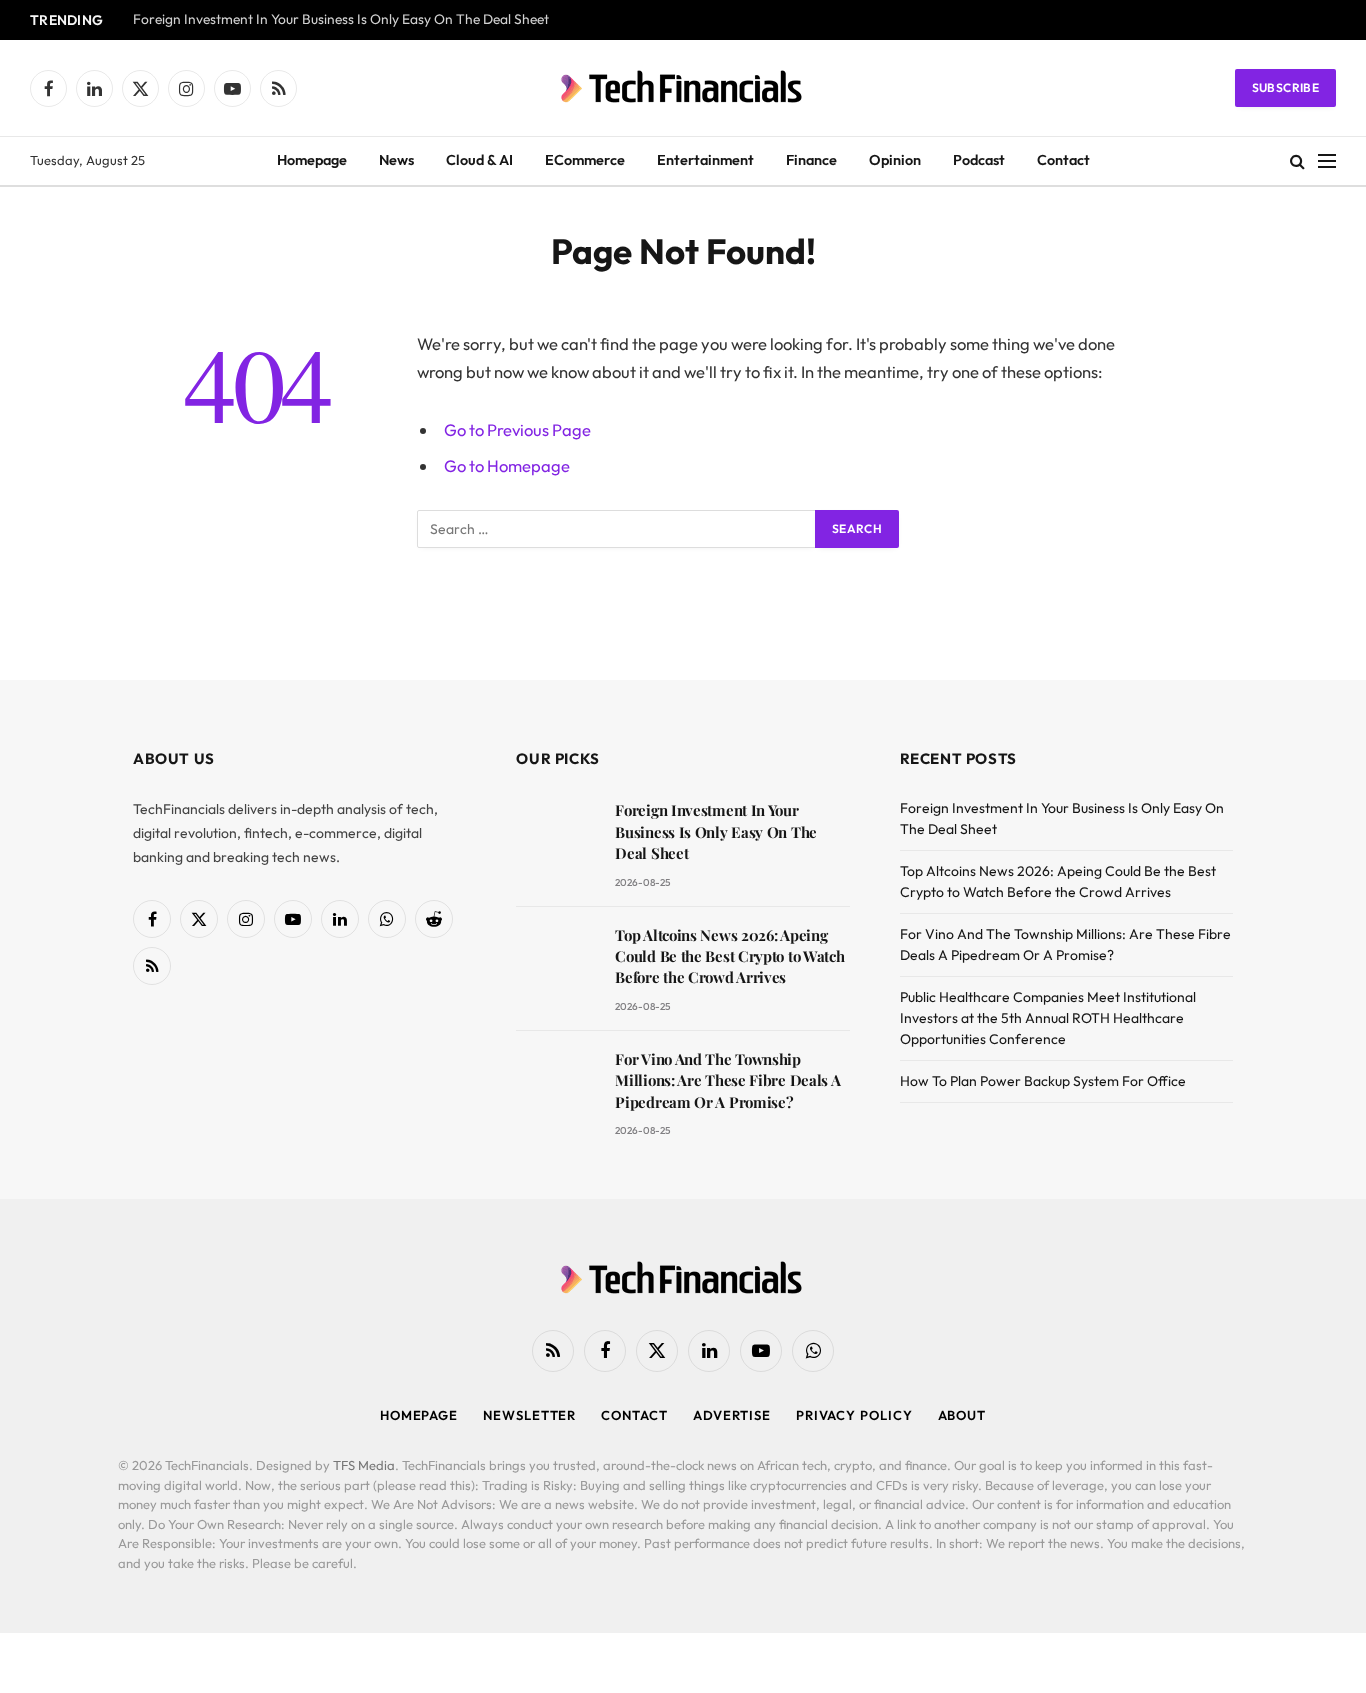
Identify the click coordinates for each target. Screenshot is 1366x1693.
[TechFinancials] (683, 88)
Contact (1063, 160)
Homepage (312, 160)
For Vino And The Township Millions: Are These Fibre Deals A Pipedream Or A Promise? (727, 1080)
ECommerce (585, 160)
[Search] (1297, 161)
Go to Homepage (507, 465)
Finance (811, 160)
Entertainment (705, 160)
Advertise (732, 1415)
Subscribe (1285, 87)
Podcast (979, 160)
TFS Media (364, 1465)
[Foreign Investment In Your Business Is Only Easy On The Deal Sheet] (556, 838)
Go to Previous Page (517, 429)
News (396, 160)
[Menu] (1327, 161)
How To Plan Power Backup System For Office (1043, 1081)
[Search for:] (617, 529)
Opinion (895, 160)
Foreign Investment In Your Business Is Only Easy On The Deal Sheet (341, 19)
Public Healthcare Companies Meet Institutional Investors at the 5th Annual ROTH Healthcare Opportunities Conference (1048, 1018)
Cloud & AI (479, 160)
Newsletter (529, 1415)
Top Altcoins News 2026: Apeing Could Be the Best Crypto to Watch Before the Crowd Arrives (729, 956)
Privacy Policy (854, 1415)
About (962, 1415)
